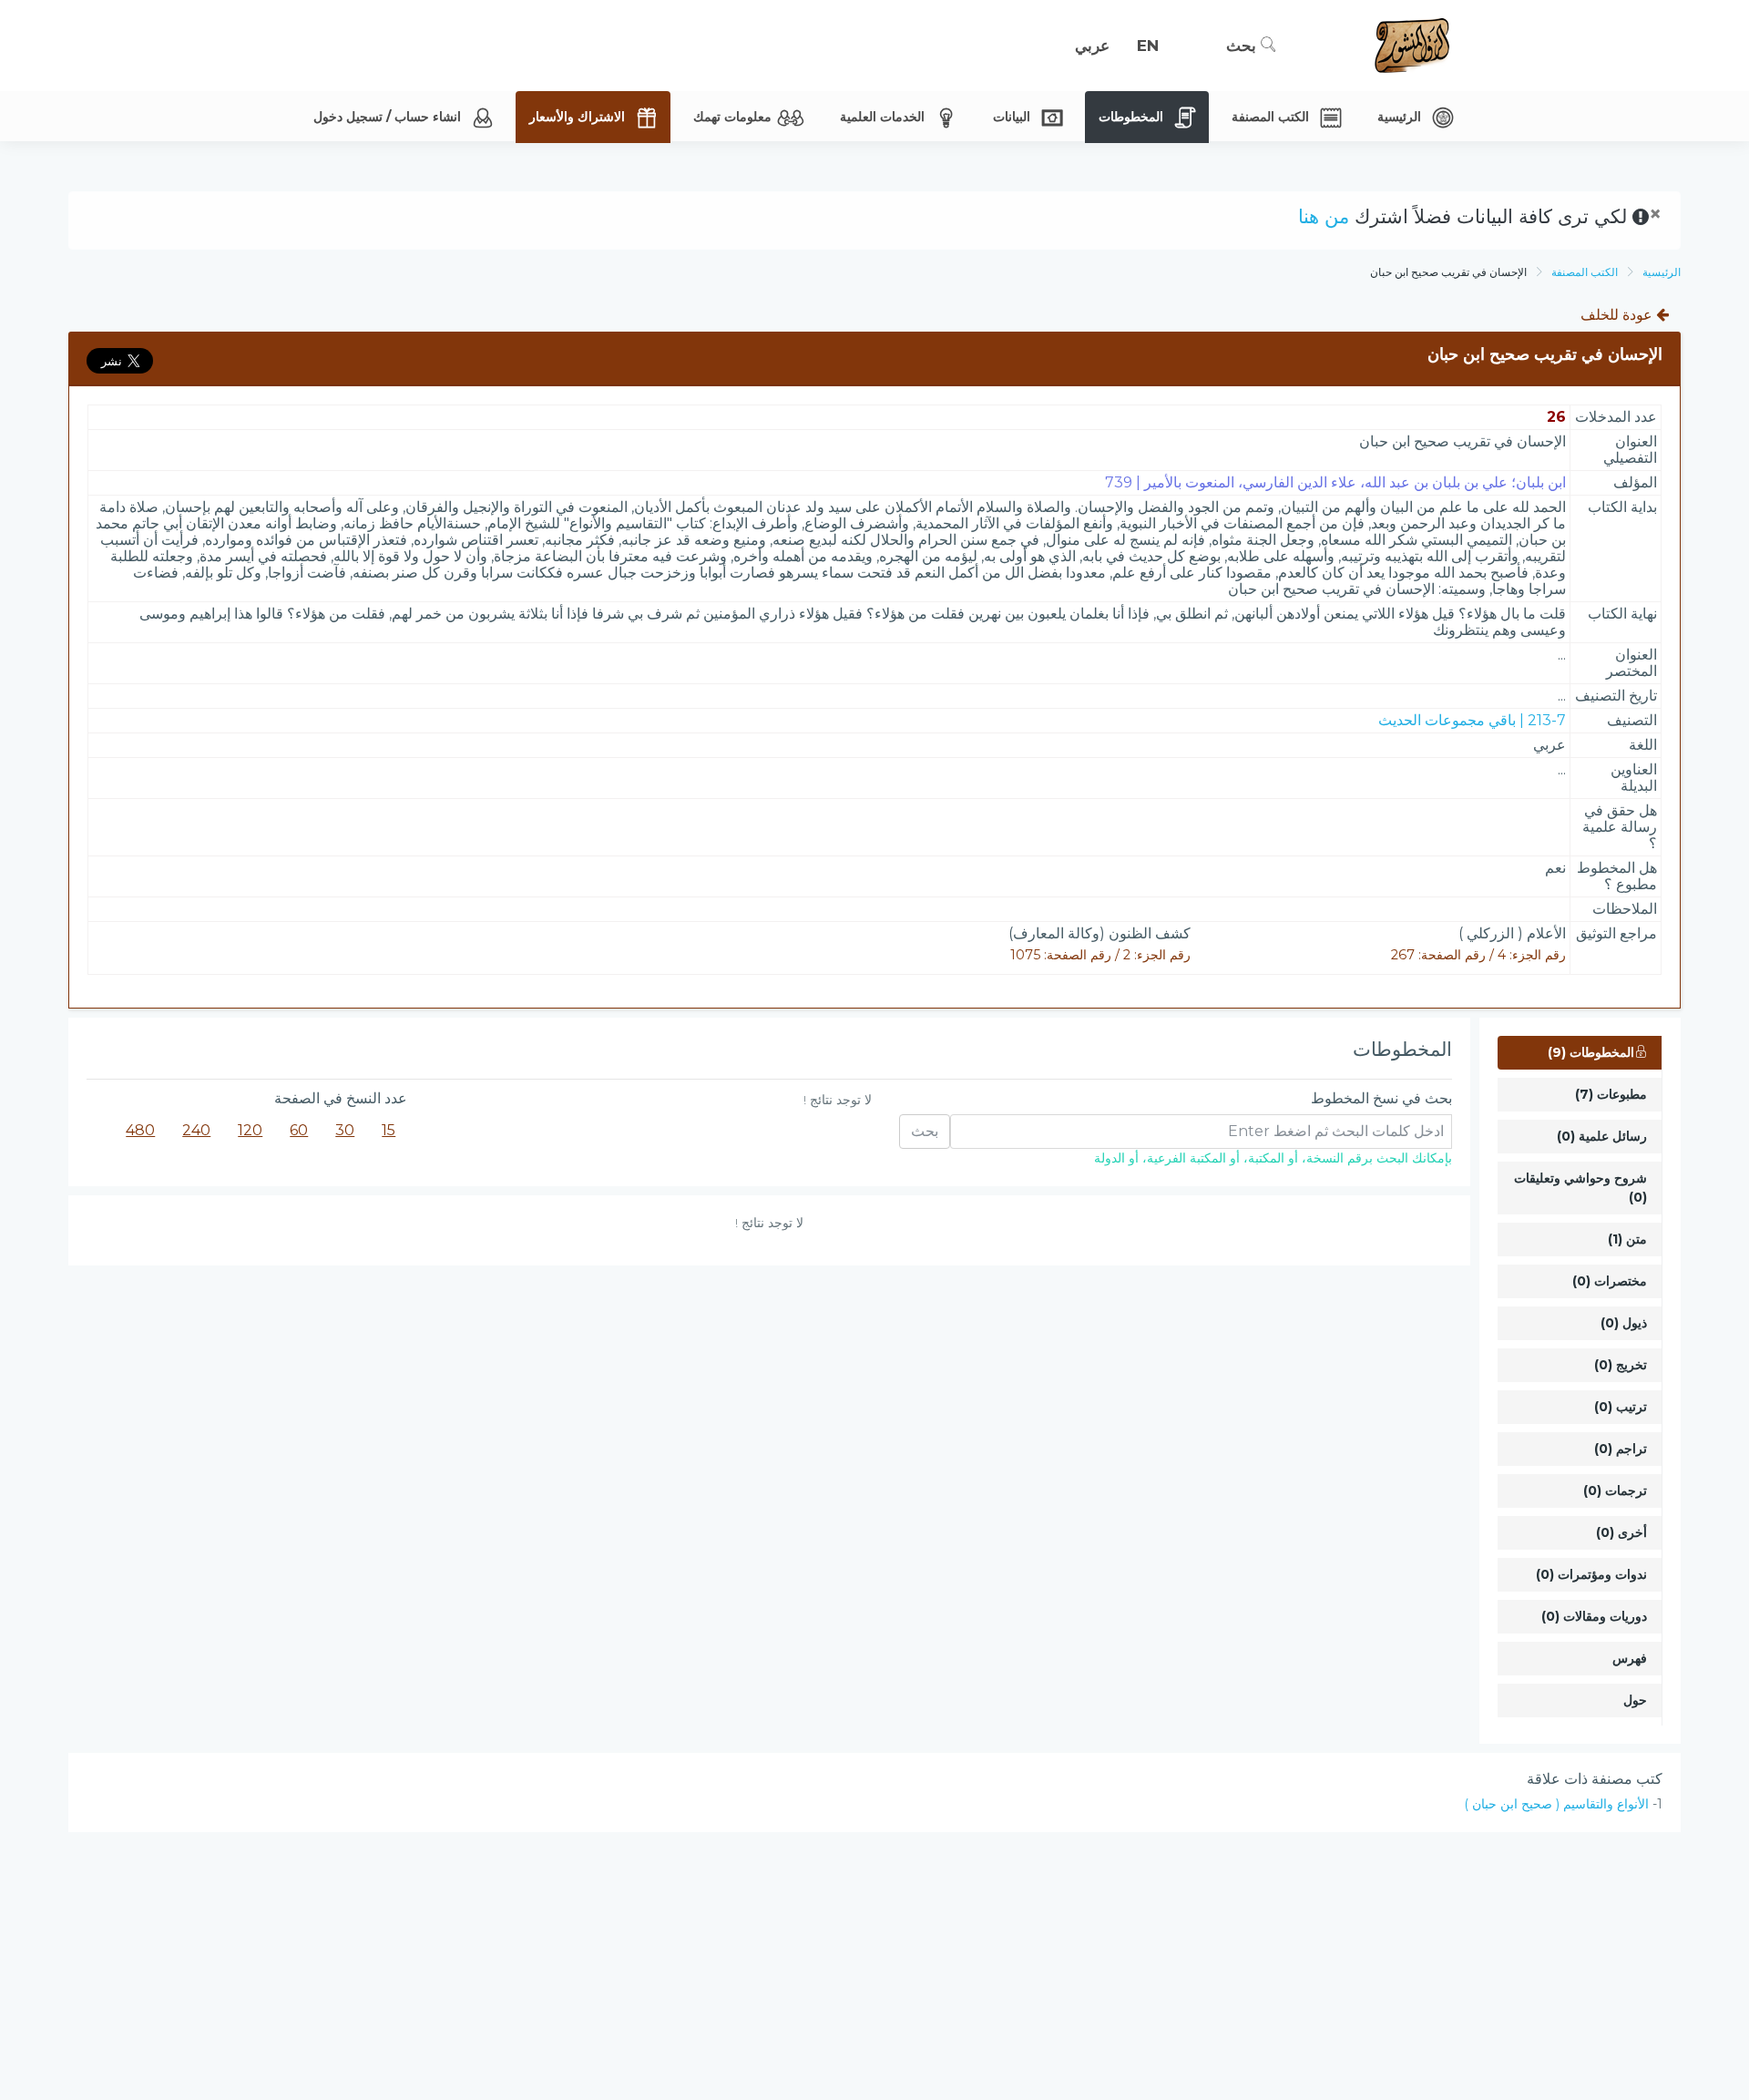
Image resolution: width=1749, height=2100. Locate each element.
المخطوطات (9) (1591, 1052)
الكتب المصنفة (1585, 272)
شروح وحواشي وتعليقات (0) (1580, 1188)
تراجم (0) (1621, 1449)
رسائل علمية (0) (1602, 1136)
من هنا (1324, 216)
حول (1635, 1700)
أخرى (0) (1621, 1532)
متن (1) (1627, 1239)
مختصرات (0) (1610, 1281)
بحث (1243, 46)
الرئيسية (1662, 272)
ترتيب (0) (1621, 1407)
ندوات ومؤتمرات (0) (1591, 1574)
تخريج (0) (1621, 1365)
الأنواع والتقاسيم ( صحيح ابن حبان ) (1556, 1804)
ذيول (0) (1624, 1323)
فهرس (1630, 1658)
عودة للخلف (1618, 315)
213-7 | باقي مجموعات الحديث (1472, 720)
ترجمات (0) (1615, 1490)
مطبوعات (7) (1611, 1094)
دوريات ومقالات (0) (1594, 1616)
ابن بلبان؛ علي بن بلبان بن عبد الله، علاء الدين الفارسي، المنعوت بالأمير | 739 (1335, 482)
